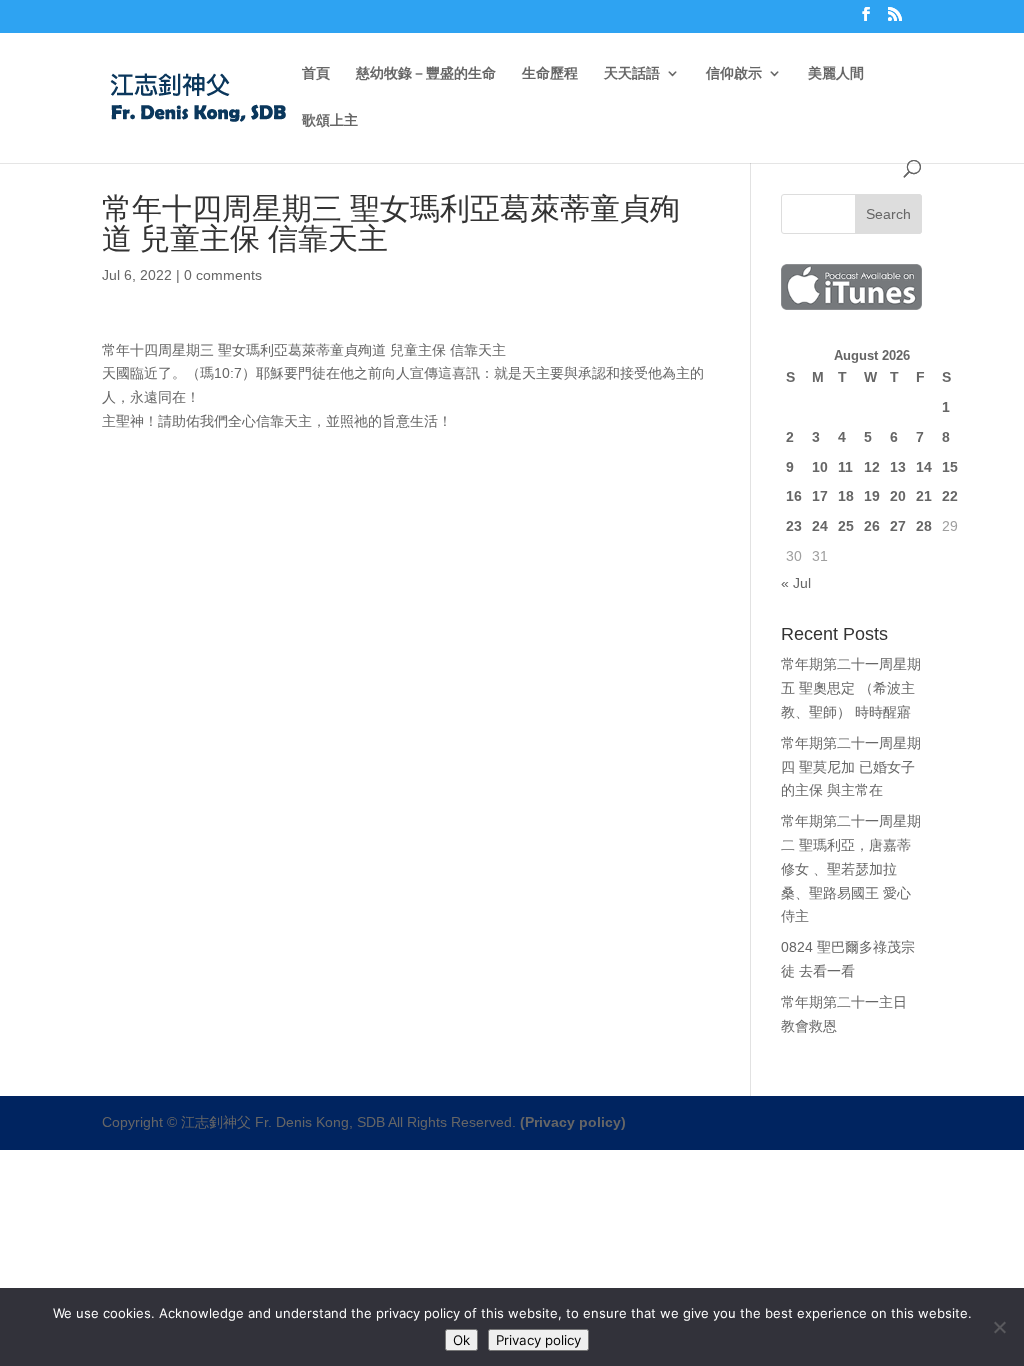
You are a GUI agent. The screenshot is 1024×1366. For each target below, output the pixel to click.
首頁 (316, 73)
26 (872, 526)
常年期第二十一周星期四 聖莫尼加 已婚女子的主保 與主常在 (851, 767)
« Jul (796, 583)
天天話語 (632, 73)
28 (924, 526)
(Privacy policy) (573, 1122)
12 (872, 467)
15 (950, 467)
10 (820, 467)
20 (898, 496)
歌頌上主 (330, 120)
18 (846, 496)
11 (845, 467)
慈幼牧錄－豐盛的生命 (426, 73)
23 (794, 526)
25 (846, 526)
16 (794, 496)
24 (820, 526)
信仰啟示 (734, 73)
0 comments (223, 275)
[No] (999, 1327)
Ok (461, 1340)
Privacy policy (538, 1340)
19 (872, 496)
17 (820, 496)
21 (924, 496)
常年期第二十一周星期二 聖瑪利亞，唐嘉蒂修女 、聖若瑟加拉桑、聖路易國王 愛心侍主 (851, 868)
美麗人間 (836, 73)
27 (898, 526)
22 (950, 496)
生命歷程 (550, 73)
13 (898, 467)
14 (924, 467)
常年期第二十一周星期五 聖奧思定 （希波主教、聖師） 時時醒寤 (851, 688)
